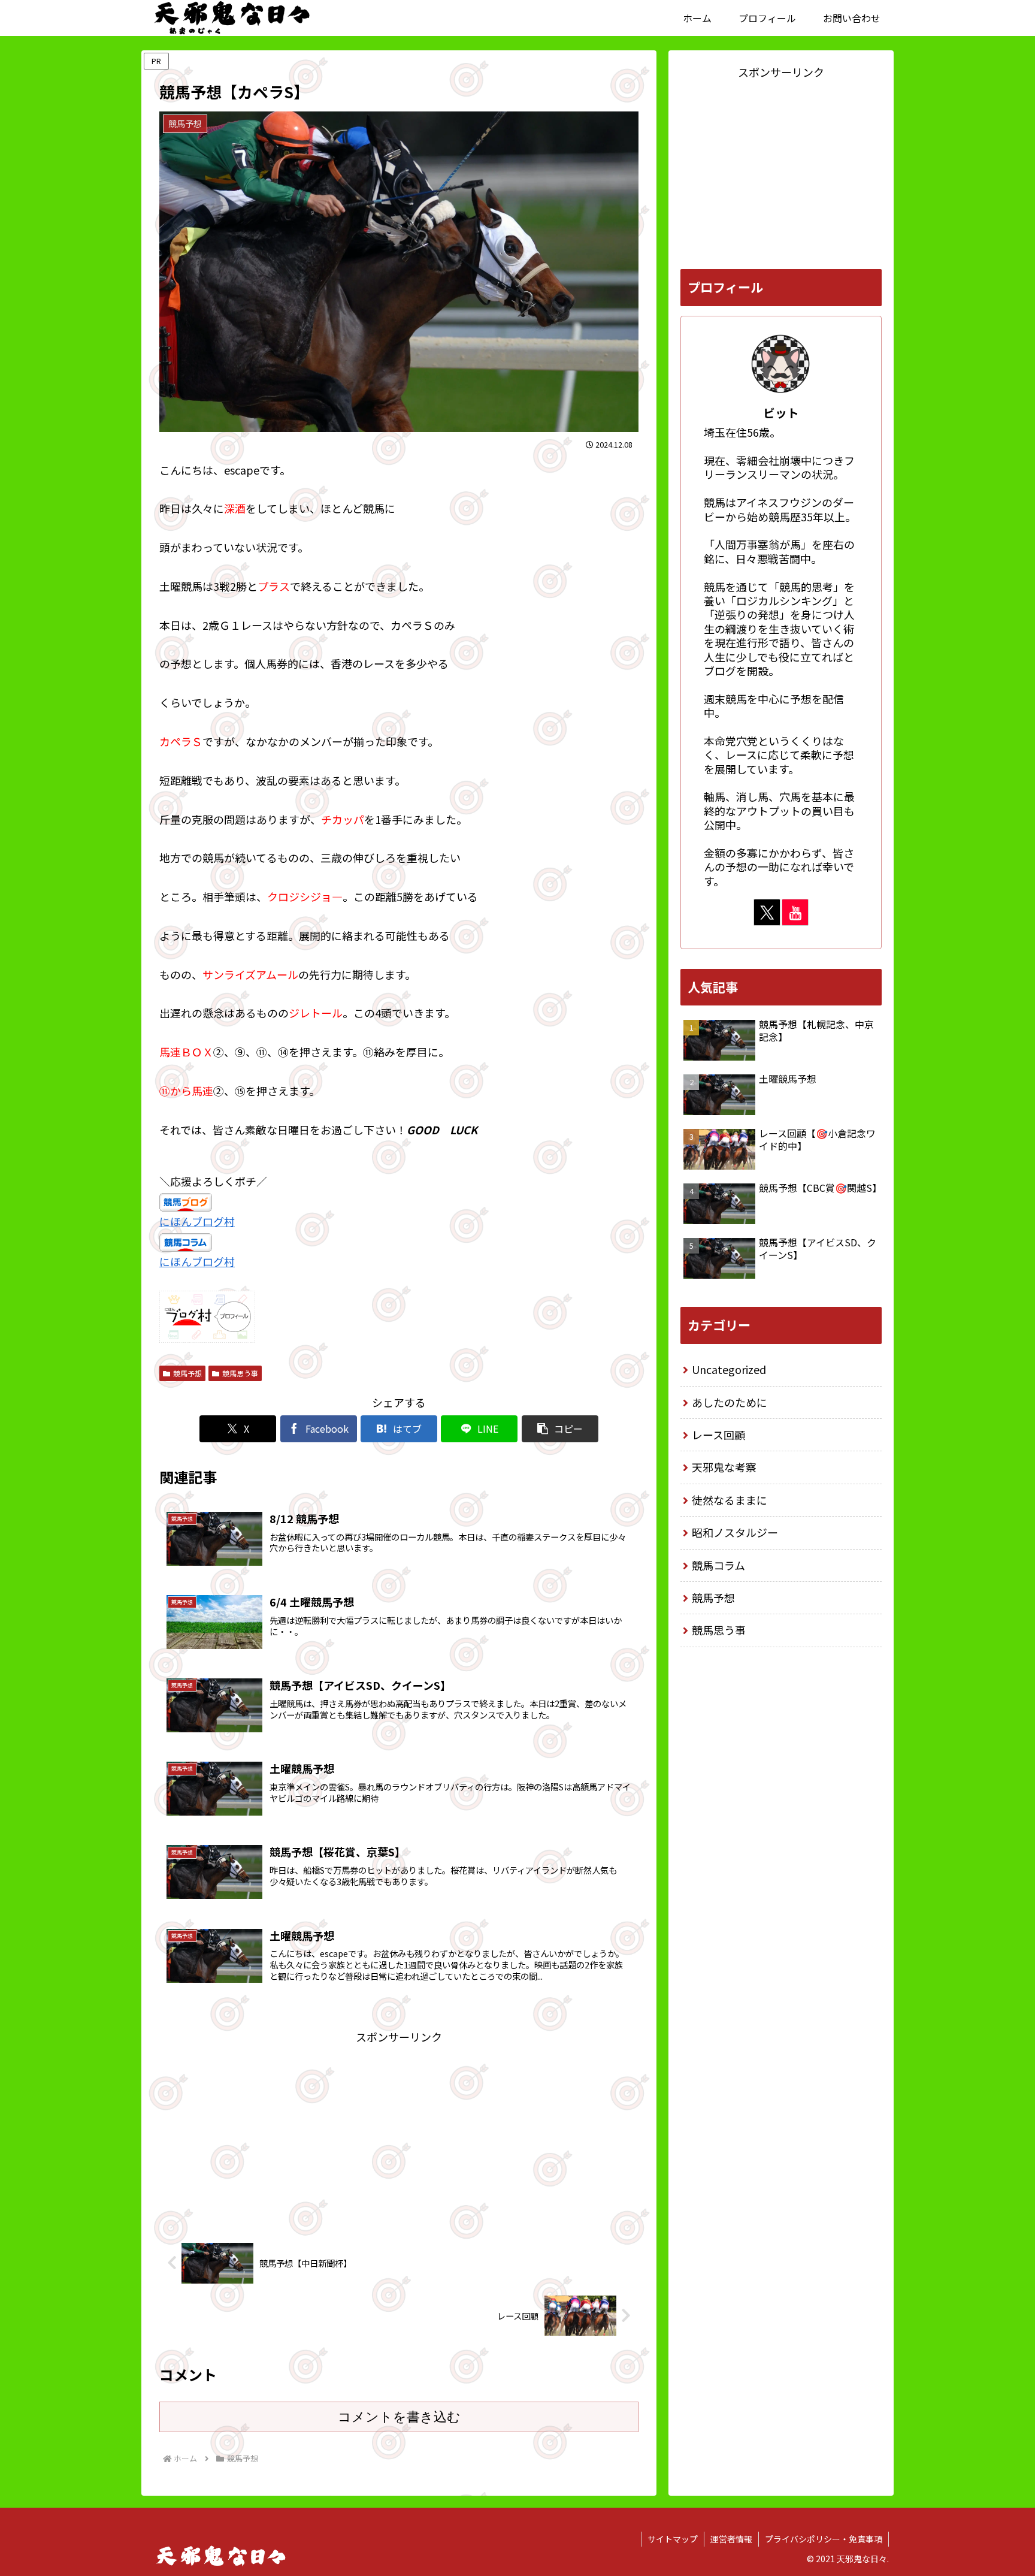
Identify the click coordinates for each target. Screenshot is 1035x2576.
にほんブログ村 (197, 1221)
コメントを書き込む (399, 2417)
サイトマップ (673, 2539)
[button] (560, 1429)
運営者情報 (731, 2539)
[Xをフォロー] (767, 912)
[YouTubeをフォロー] (795, 912)
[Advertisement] (399, 2130)
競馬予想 (187, 1373)
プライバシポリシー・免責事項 (824, 2539)
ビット (781, 413)
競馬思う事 (240, 1373)
